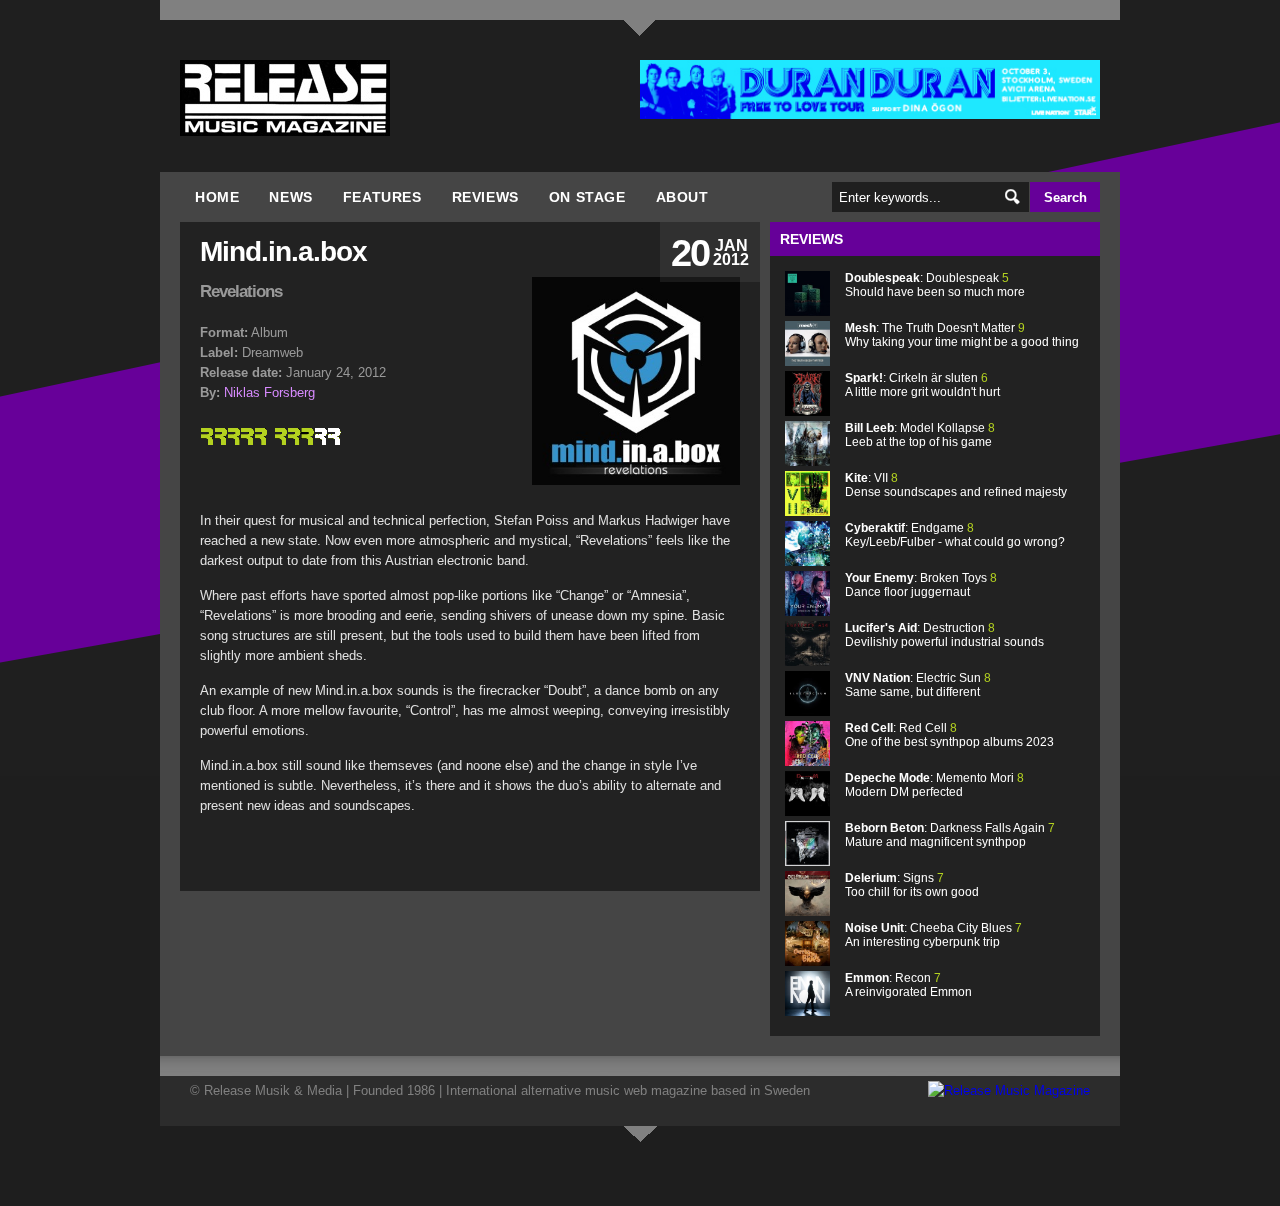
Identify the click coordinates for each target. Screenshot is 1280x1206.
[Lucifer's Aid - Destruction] (807, 661)
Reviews (485, 197)
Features (382, 197)
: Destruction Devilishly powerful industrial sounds (944, 635)
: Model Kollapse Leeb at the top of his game (920, 435)
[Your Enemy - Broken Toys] (807, 611)
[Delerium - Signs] (807, 911)
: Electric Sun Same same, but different (918, 685)
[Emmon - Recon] (807, 1011)
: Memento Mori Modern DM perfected (934, 785)
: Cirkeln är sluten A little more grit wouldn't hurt (922, 385)
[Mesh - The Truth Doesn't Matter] (807, 361)
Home (217, 197)
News (290, 197)
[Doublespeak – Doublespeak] (807, 311)
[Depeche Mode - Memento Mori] (807, 811)
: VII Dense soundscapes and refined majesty (956, 485)
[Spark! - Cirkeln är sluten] (807, 411)
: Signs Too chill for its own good (912, 885)
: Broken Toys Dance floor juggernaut (921, 585)
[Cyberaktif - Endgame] (807, 561)
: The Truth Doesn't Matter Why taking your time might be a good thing (962, 335)
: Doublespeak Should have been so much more (935, 285)
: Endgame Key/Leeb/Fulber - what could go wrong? (955, 535)
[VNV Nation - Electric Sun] (807, 711)
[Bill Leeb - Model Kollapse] (807, 461)
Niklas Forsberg (269, 392)
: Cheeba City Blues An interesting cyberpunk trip (933, 935)
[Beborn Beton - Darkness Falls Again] (807, 861)
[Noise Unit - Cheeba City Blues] (807, 961)
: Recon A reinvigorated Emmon (908, 985)
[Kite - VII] (807, 511)
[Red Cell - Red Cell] (807, 761)
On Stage (587, 197)
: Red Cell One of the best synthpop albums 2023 (949, 735)
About (682, 197)
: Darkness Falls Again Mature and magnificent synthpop (950, 835)
